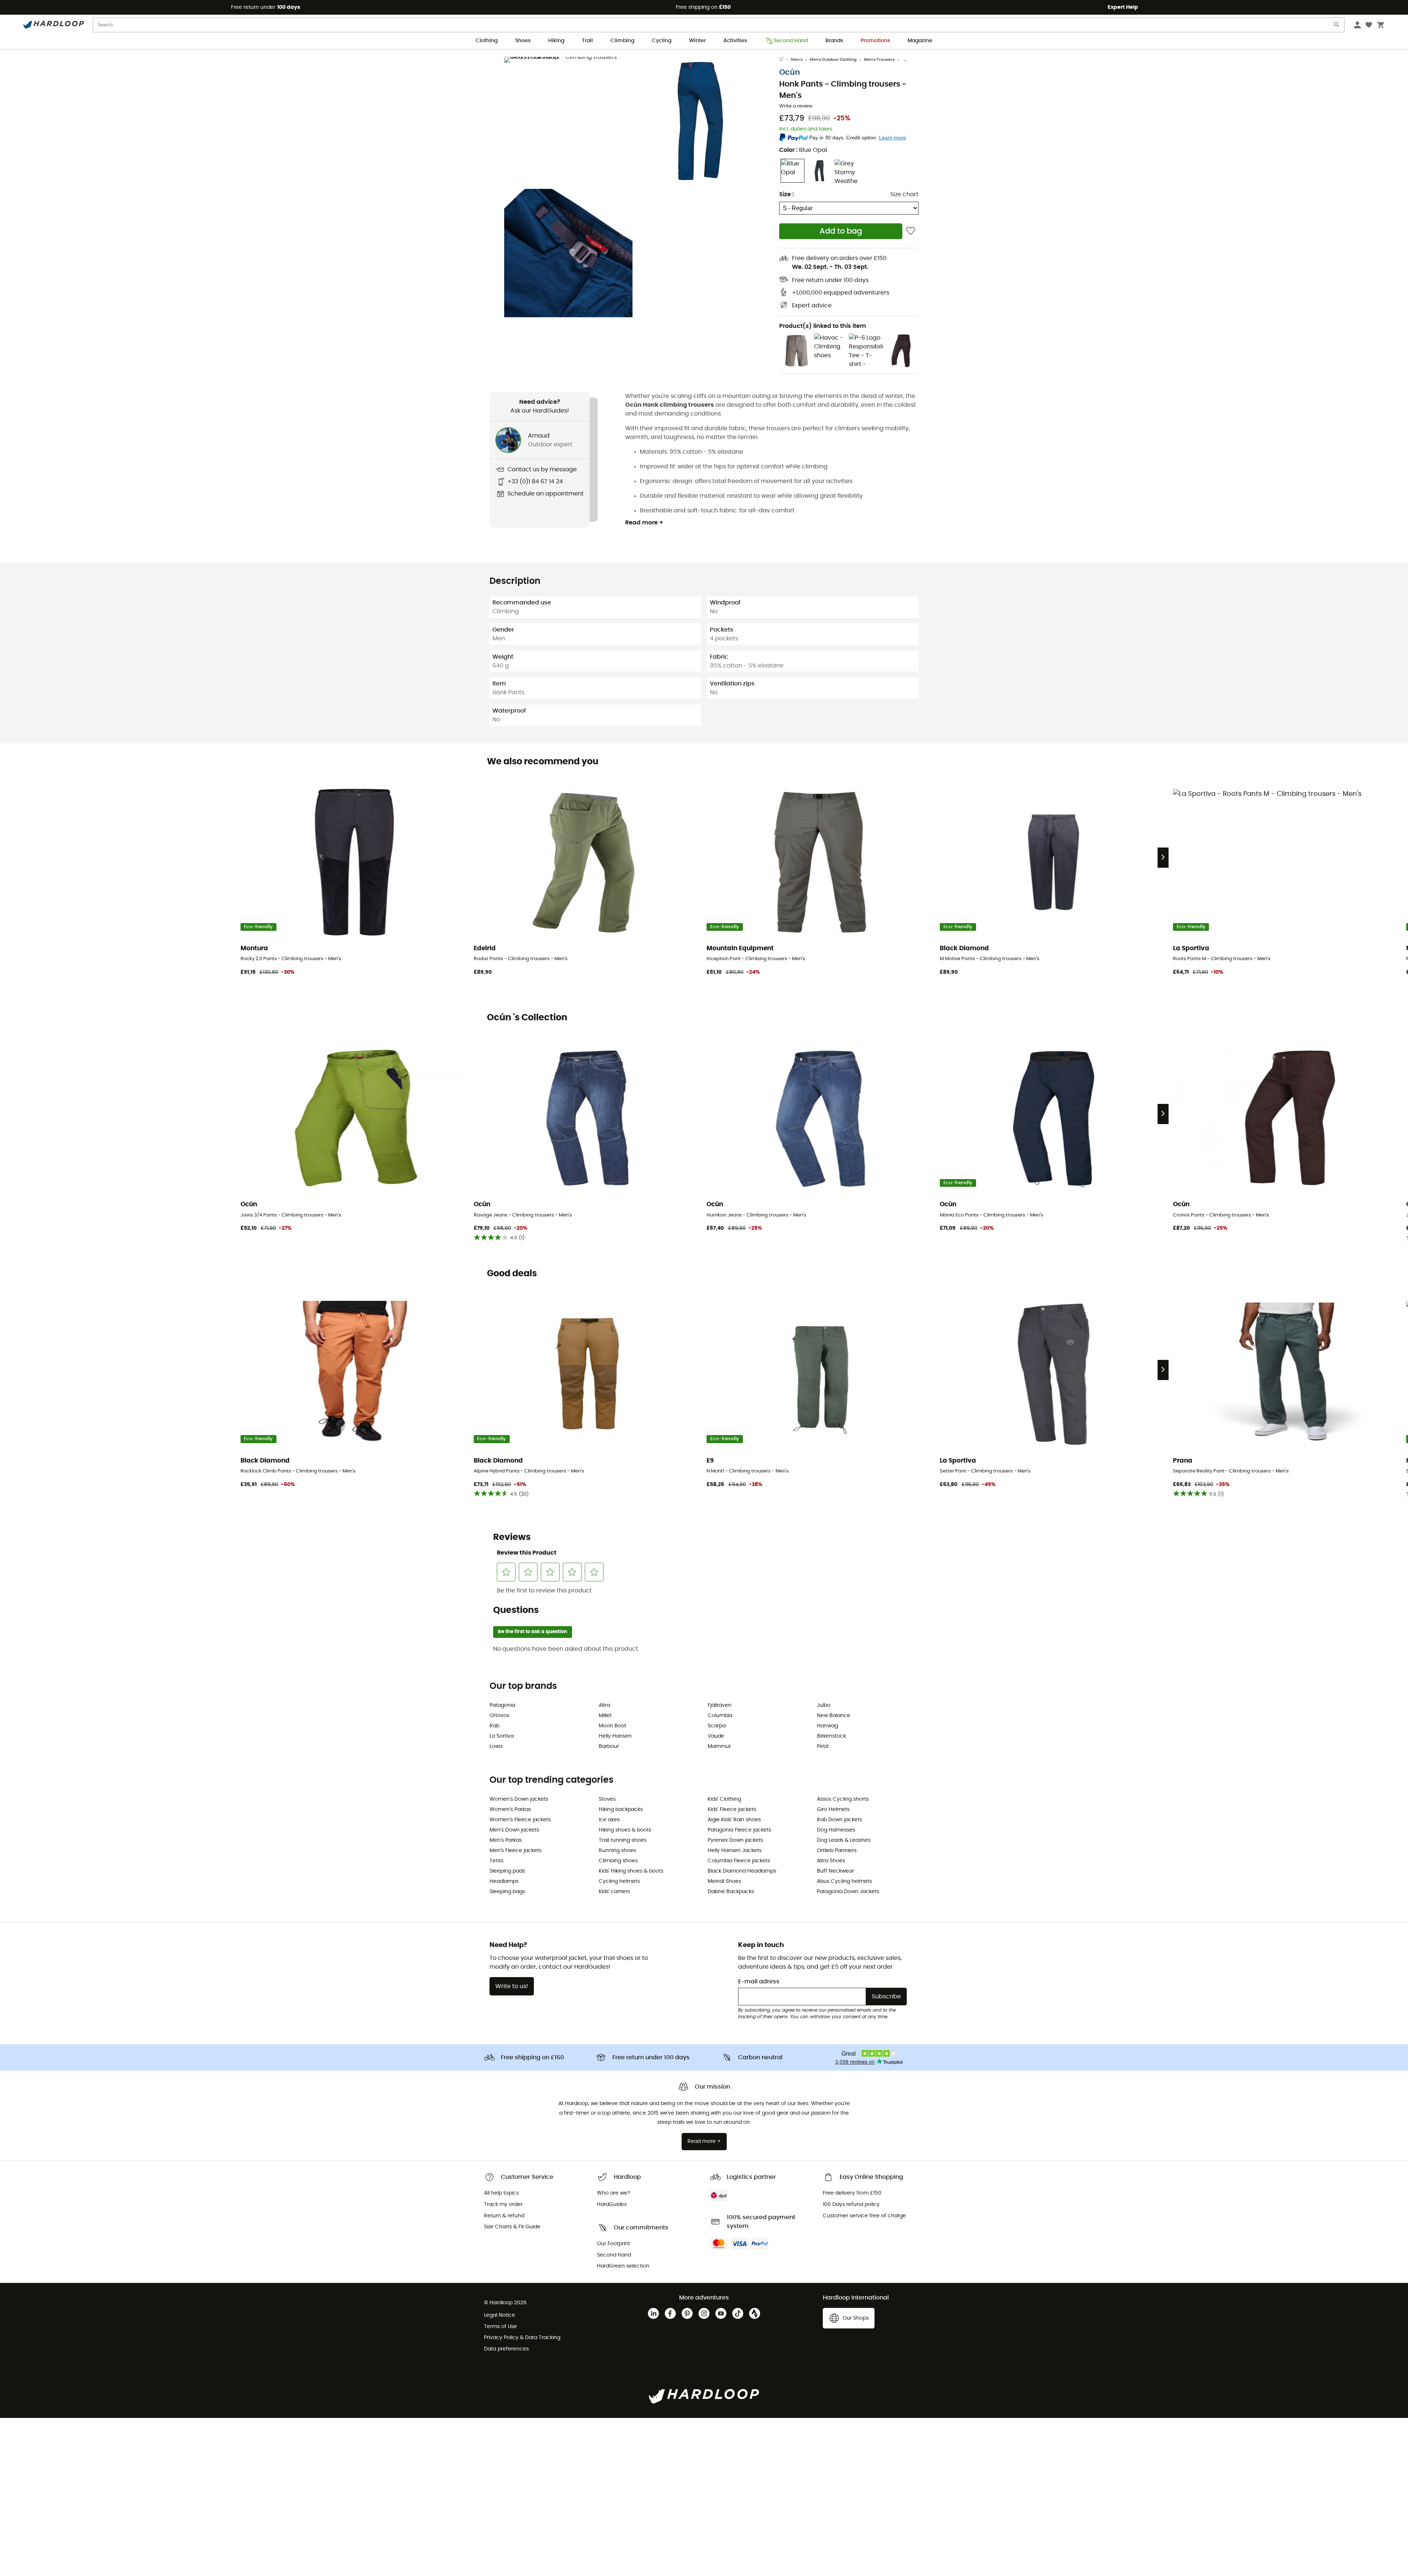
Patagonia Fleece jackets (739, 1830)
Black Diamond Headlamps (742, 1871)
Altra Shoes (831, 1861)
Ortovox (499, 1716)
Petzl (823, 1746)
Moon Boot (613, 1726)
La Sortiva (502, 1736)
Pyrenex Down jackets (735, 1840)
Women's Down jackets (519, 1799)
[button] (568, 121)
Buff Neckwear (835, 1871)
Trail (587, 41)
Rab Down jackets (839, 1820)
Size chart (904, 194)
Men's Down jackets (514, 1830)
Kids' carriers (614, 1892)
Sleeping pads (507, 1871)
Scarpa (717, 1726)
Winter (697, 41)
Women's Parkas (510, 1810)
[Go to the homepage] (785, 60)
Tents (496, 1861)
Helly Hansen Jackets (735, 1851)
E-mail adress (759, 1982)
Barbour (609, 1746)
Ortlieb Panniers (837, 1851)
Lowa (496, 1746)
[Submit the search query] (1337, 26)
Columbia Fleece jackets (739, 1861)
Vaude (716, 1736)
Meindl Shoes (724, 1881)
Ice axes (609, 1820)
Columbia (720, 1716)
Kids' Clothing (724, 1799)
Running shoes (617, 1851)
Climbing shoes (618, 1861)
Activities (735, 41)
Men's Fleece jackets (516, 1851)
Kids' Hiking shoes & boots (631, 1871)
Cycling (662, 41)
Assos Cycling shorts (843, 1799)
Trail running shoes (623, 1840)
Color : (803, 150)
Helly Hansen (615, 1736)
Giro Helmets (833, 1810)
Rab (494, 1726)
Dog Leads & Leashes (844, 1840)
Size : (786, 194)
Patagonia (502, 1705)
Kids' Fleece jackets (732, 1810)
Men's (797, 60)
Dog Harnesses (836, 1830)
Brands (834, 41)
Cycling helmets (619, 1881)
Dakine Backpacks (731, 1892)
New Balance (834, 1716)
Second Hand (791, 41)
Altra (604, 1705)
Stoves (607, 1799)
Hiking (556, 41)
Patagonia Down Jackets (848, 1892)
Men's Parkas (506, 1840)
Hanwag (827, 1726)
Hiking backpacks (621, 1810)
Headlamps (504, 1881)
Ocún (790, 72)
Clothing (487, 41)
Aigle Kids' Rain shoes (734, 1820)
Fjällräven (720, 1705)
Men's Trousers (879, 60)
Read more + (644, 523)
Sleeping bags (507, 1892)
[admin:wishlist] (911, 231)
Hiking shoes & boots (625, 1830)
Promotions (875, 41)
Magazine (920, 41)
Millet (605, 1716)
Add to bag (841, 231)
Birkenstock (831, 1736)
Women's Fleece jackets (520, 1820)
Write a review (796, 106)
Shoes (523, 41)
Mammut (719, 1746)
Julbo (824, 1705)
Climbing (622, 41)
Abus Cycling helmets (844, 1881)
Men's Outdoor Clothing (833, 60)
